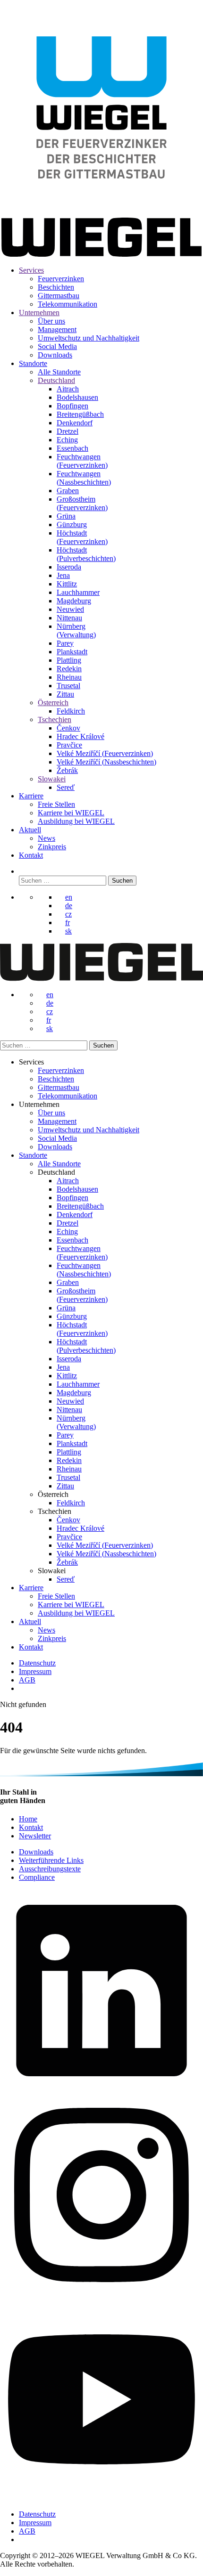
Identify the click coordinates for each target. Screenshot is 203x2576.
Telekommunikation (68, 304)
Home (28, 1819)
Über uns (51, 321)
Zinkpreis (52, 847)
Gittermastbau (59, 296)
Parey (65, 643)
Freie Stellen (56, 804)
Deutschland (56, 380)
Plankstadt (72, 652)
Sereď (66, 787)
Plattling (69, 660)
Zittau (65, 694)
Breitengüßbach (80, 414)
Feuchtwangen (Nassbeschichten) (84, 478)
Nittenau (69, 618)
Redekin (69, 669)
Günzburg (72, 524)
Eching (67, 440)
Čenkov (68, 728)
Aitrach (68, 389)
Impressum (35, 1671)
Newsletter (35, 1836)
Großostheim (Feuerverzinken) (82, 503)
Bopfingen (72, 406)
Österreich (53, 703)
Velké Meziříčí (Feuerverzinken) (105, 753)
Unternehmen (39, 313)
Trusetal (68, 686)
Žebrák (67, 770)
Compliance (37, 1877)
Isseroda (69, 567)
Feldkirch (71, 711)
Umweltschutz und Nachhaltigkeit (89, 338)
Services (31, 270)
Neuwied (70, 609)
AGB (27, 1680)
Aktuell (30, 830)
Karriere (31, 796)
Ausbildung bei (76, 821)
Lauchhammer (78, 592)
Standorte (33, 363)
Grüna (66, 516)
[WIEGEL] (101, 212)
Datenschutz (37, 1663)
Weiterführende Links (51, 1860)
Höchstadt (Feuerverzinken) (82, 537)
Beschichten (56, 287)
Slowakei (52, 779)
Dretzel (68, 431)
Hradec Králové (80, 736)
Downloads (55, 355)
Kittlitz (67, 584)
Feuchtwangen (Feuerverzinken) (82, 461)
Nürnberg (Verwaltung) (76, 630)
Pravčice (69, 745)
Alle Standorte (59, 372)
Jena (63, 575)
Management (57, 329)
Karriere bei (71, 813)
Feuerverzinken (61, 279)
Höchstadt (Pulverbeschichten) (86, 554)
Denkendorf (75, 423)
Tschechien (55, 719)
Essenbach (72, 448)
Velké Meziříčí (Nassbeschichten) (106, 762)
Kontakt (31, 855)
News (47, 838)
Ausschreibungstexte (50, 1869)
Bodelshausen (77, 397)
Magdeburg (74, 601)
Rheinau (69, 677)
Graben (68, 491)
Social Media (57, 346)
